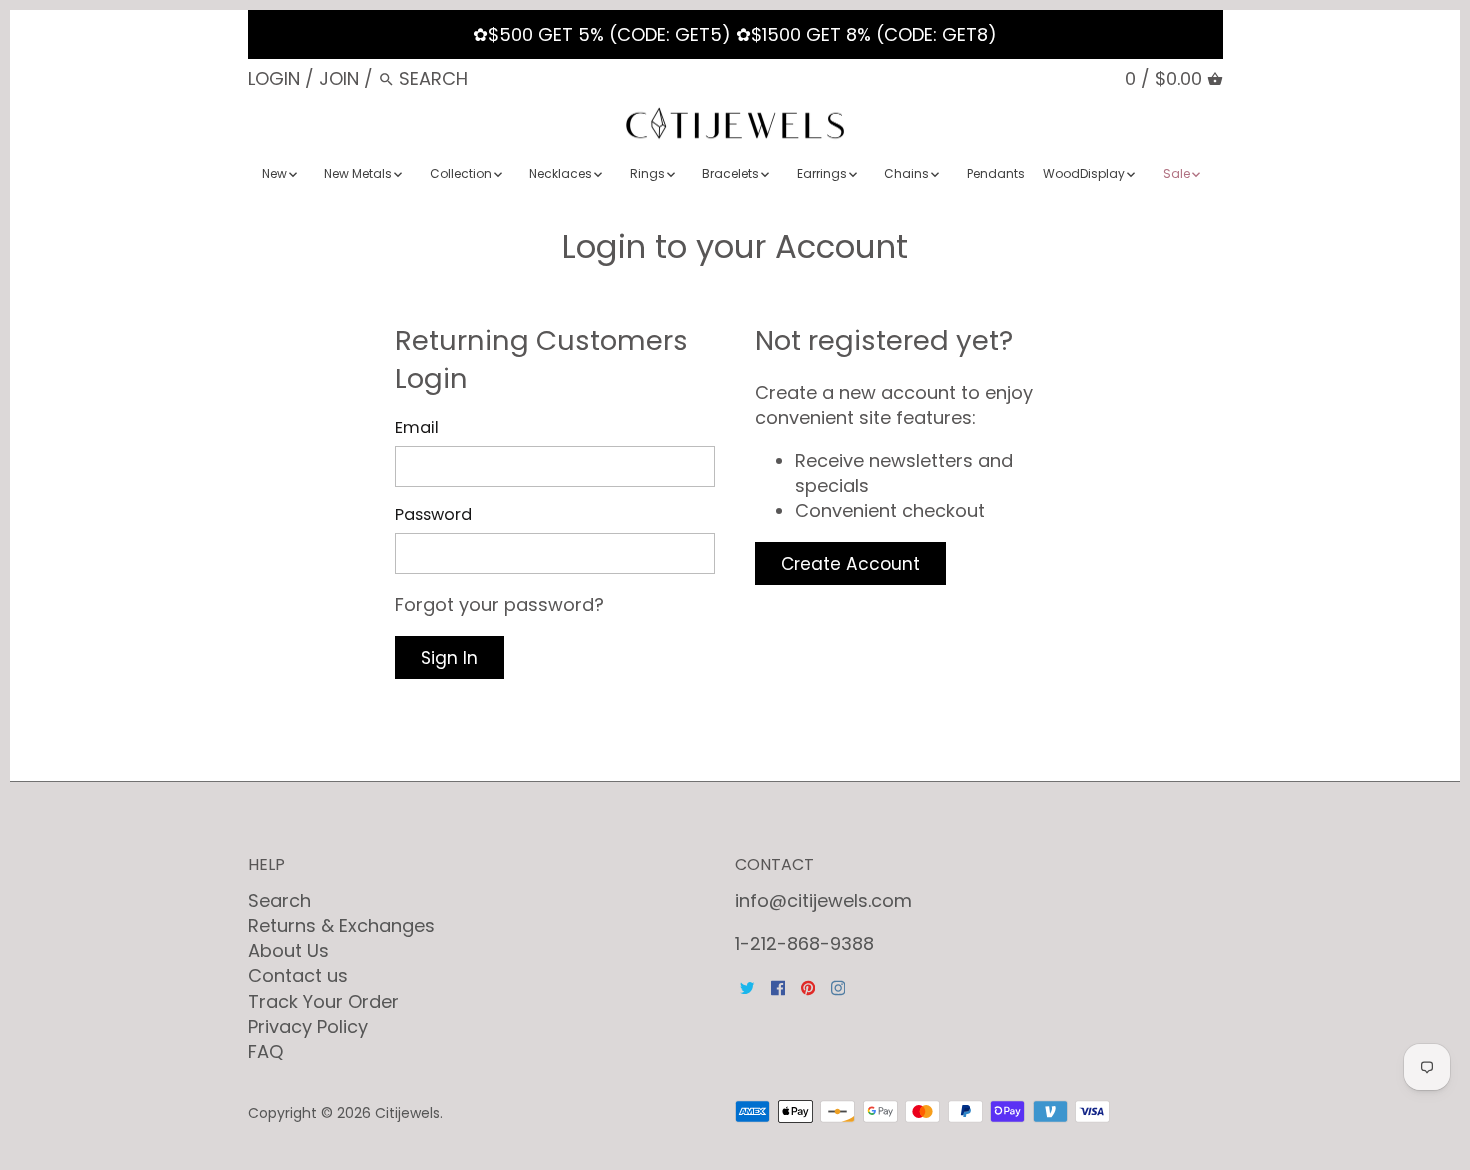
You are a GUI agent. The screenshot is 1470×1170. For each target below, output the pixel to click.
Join (339, 78)
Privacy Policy (308, 1026)
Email (417, 427)
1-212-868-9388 (804, 943)
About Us (288, 950)
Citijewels (407, 1113)
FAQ (265, 1051)
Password (433, 514)
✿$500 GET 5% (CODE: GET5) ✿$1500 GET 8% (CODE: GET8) (735, 34)
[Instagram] (838, 986)
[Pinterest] (808, 986)
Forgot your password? (499, 604)
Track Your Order (323, 1001)
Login (274, 78)
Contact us (298, 975)
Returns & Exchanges (341, 925)
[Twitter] (747, 986)
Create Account (850, 564)
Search (279, 900)
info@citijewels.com (823, 900)
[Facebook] (778, 986)
